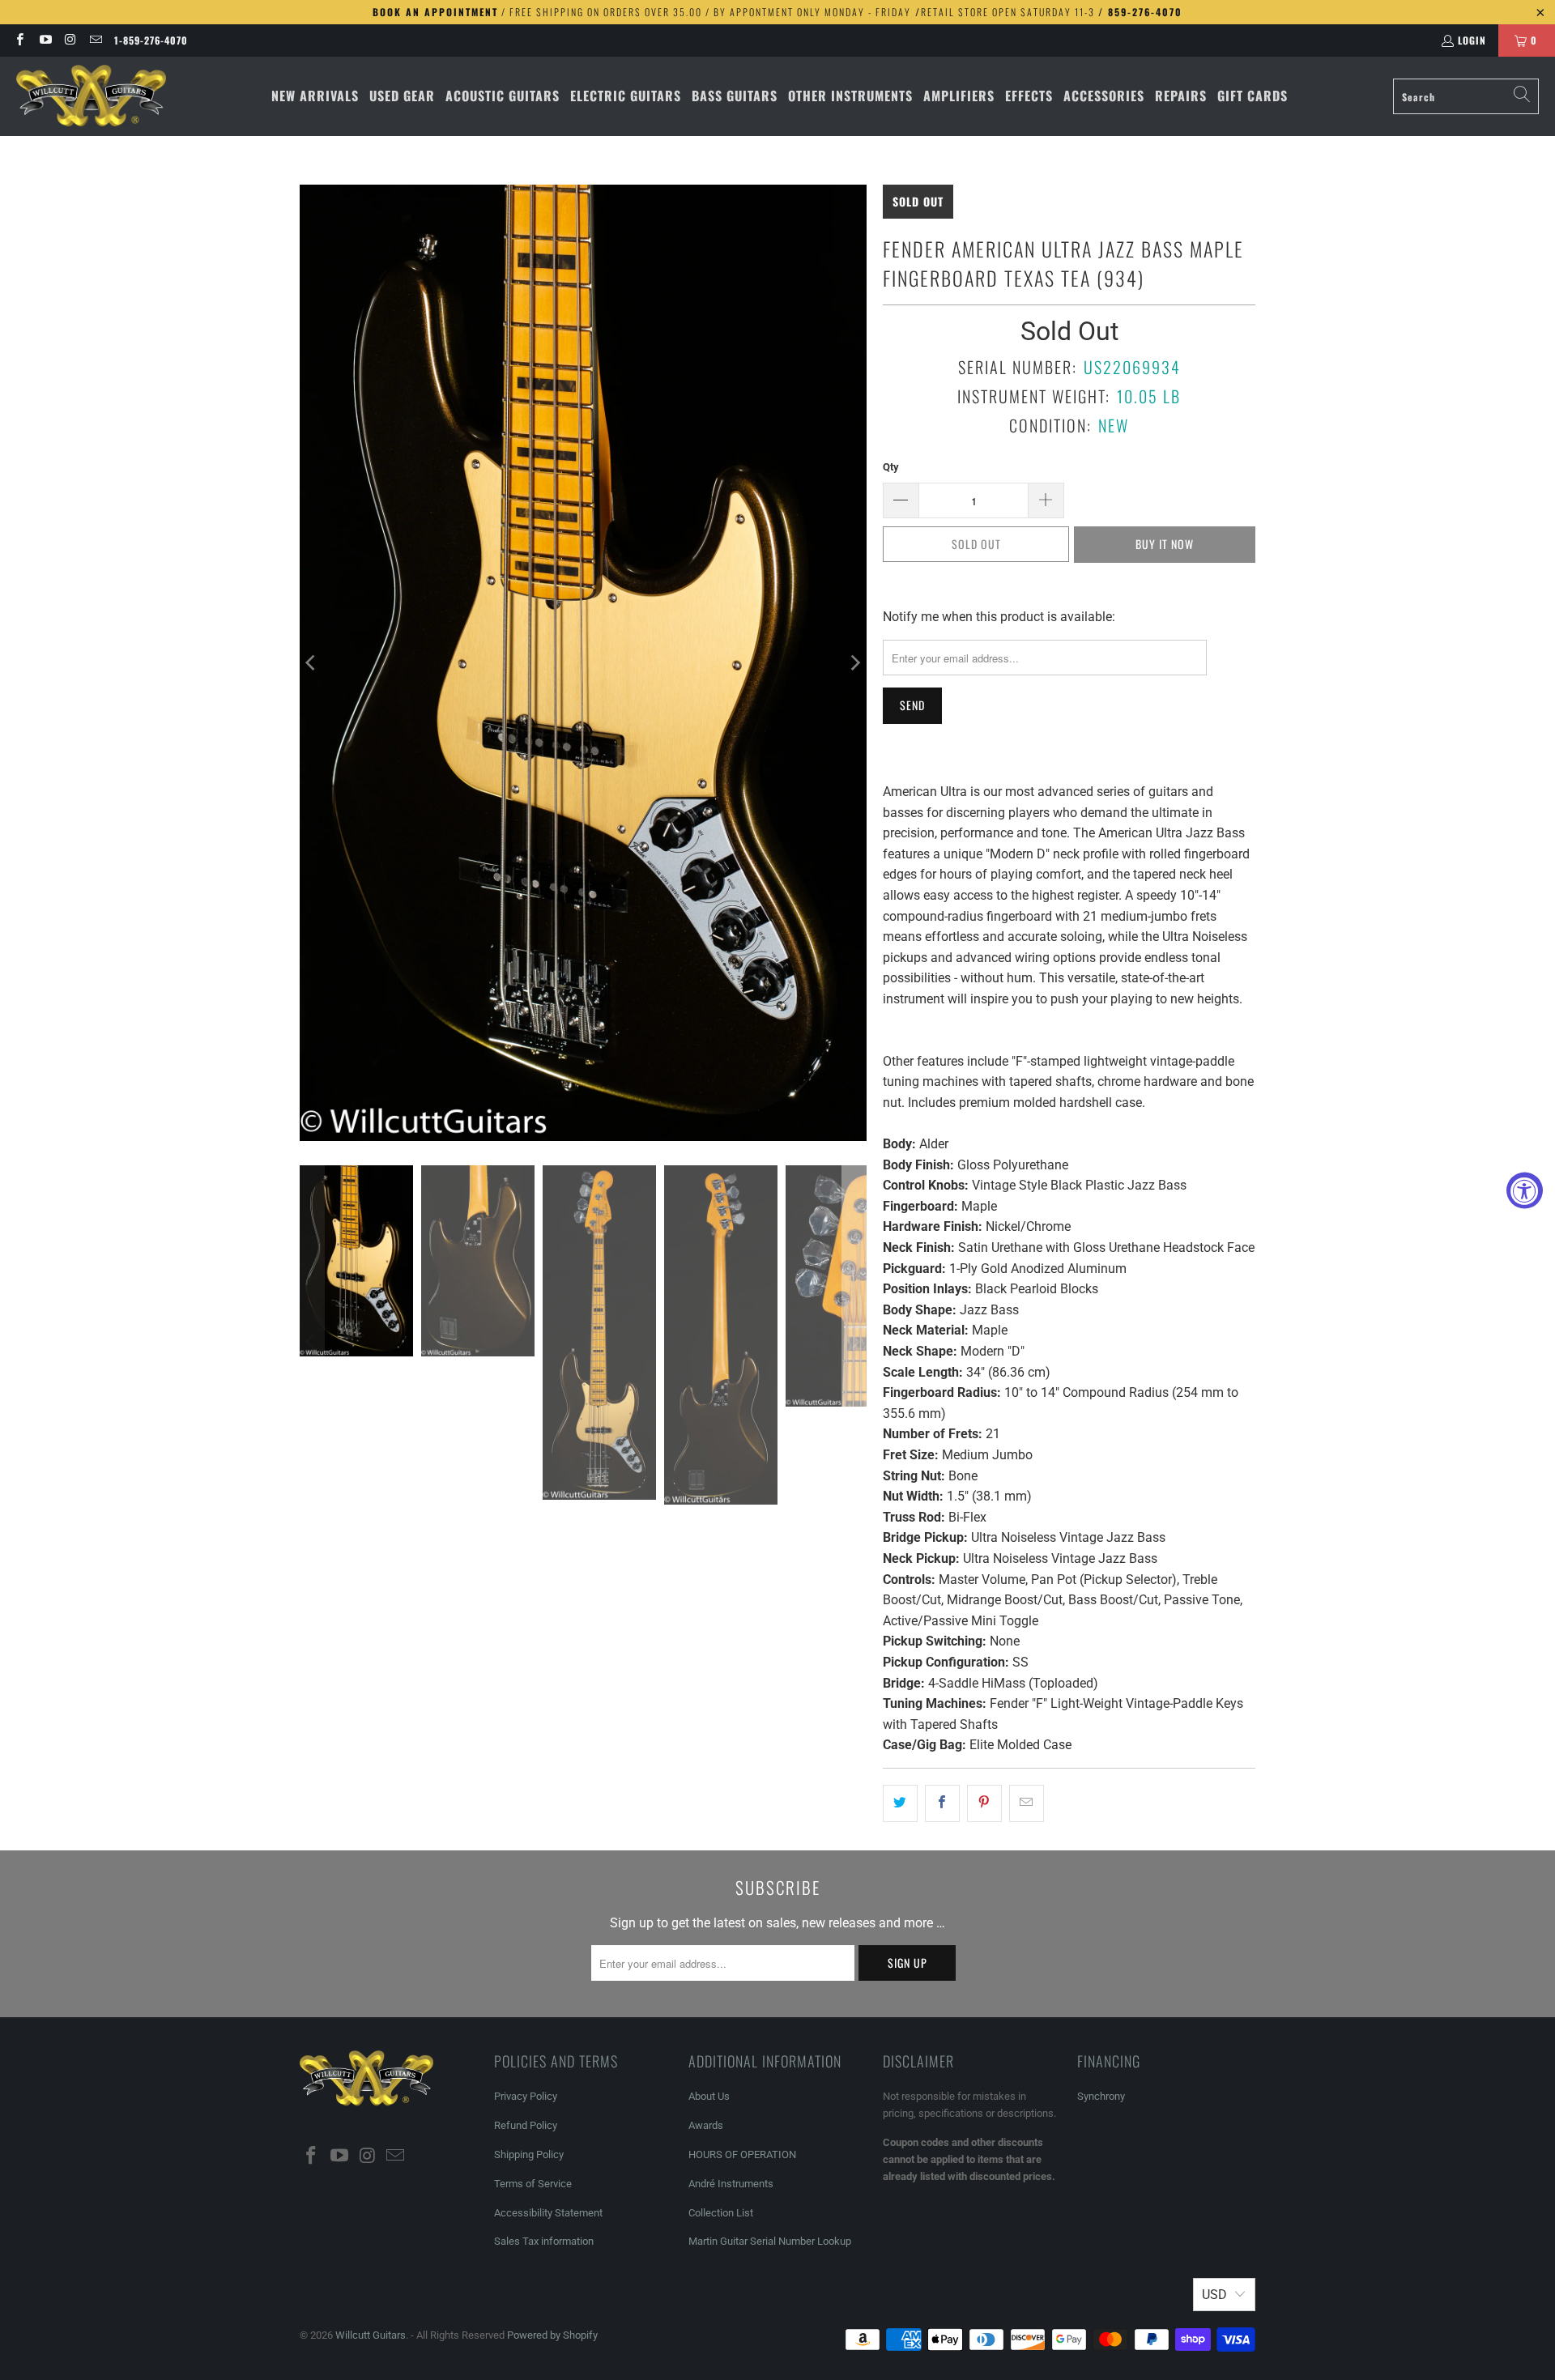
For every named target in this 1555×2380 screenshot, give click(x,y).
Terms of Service (533, 2184)
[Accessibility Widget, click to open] (1525, 1190)
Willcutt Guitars (371, 2335)
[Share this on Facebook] (942, 1803)
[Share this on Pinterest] (984, 1803)
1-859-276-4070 (151, 40)
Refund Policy (526, 2125)
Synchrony (1101, 2096)
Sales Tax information (544, 2241)
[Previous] (312, 663)
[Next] (854, 663)
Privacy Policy (526, 2096)
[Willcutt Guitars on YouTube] (44, 40)
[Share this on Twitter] (900, 1803)
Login (1472, 40)
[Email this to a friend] (1027, 1803)
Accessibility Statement (548, 2213)
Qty (891, 467)
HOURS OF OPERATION (742, 2154)
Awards (706, 2125)
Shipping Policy (529, 2154)
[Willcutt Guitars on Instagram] (70, 40)
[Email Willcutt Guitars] (95, 40)
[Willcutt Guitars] (91, 96)
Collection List (721, 2213)
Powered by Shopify (552, 2335)
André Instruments (731, 2184)
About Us (709, 2096)
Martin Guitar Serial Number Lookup (770, 2241)
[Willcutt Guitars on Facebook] (19, 40)
